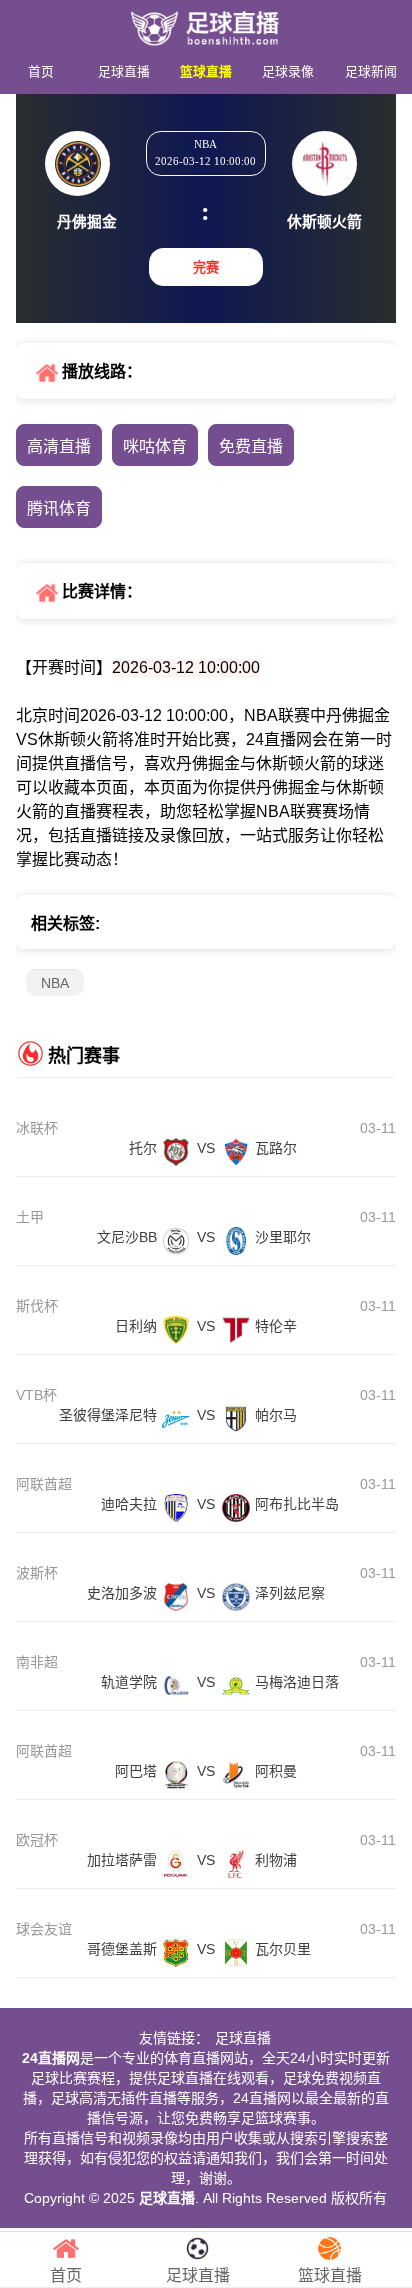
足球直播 (124, 71)
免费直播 (251, 446)
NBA (55, 983)
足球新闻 (371, 71)
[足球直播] (206, 22)
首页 (41, 71)
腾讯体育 (59, 508)
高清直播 (59, 446)
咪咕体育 (155, 446)
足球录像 (288, 71)
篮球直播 (206, 71)
